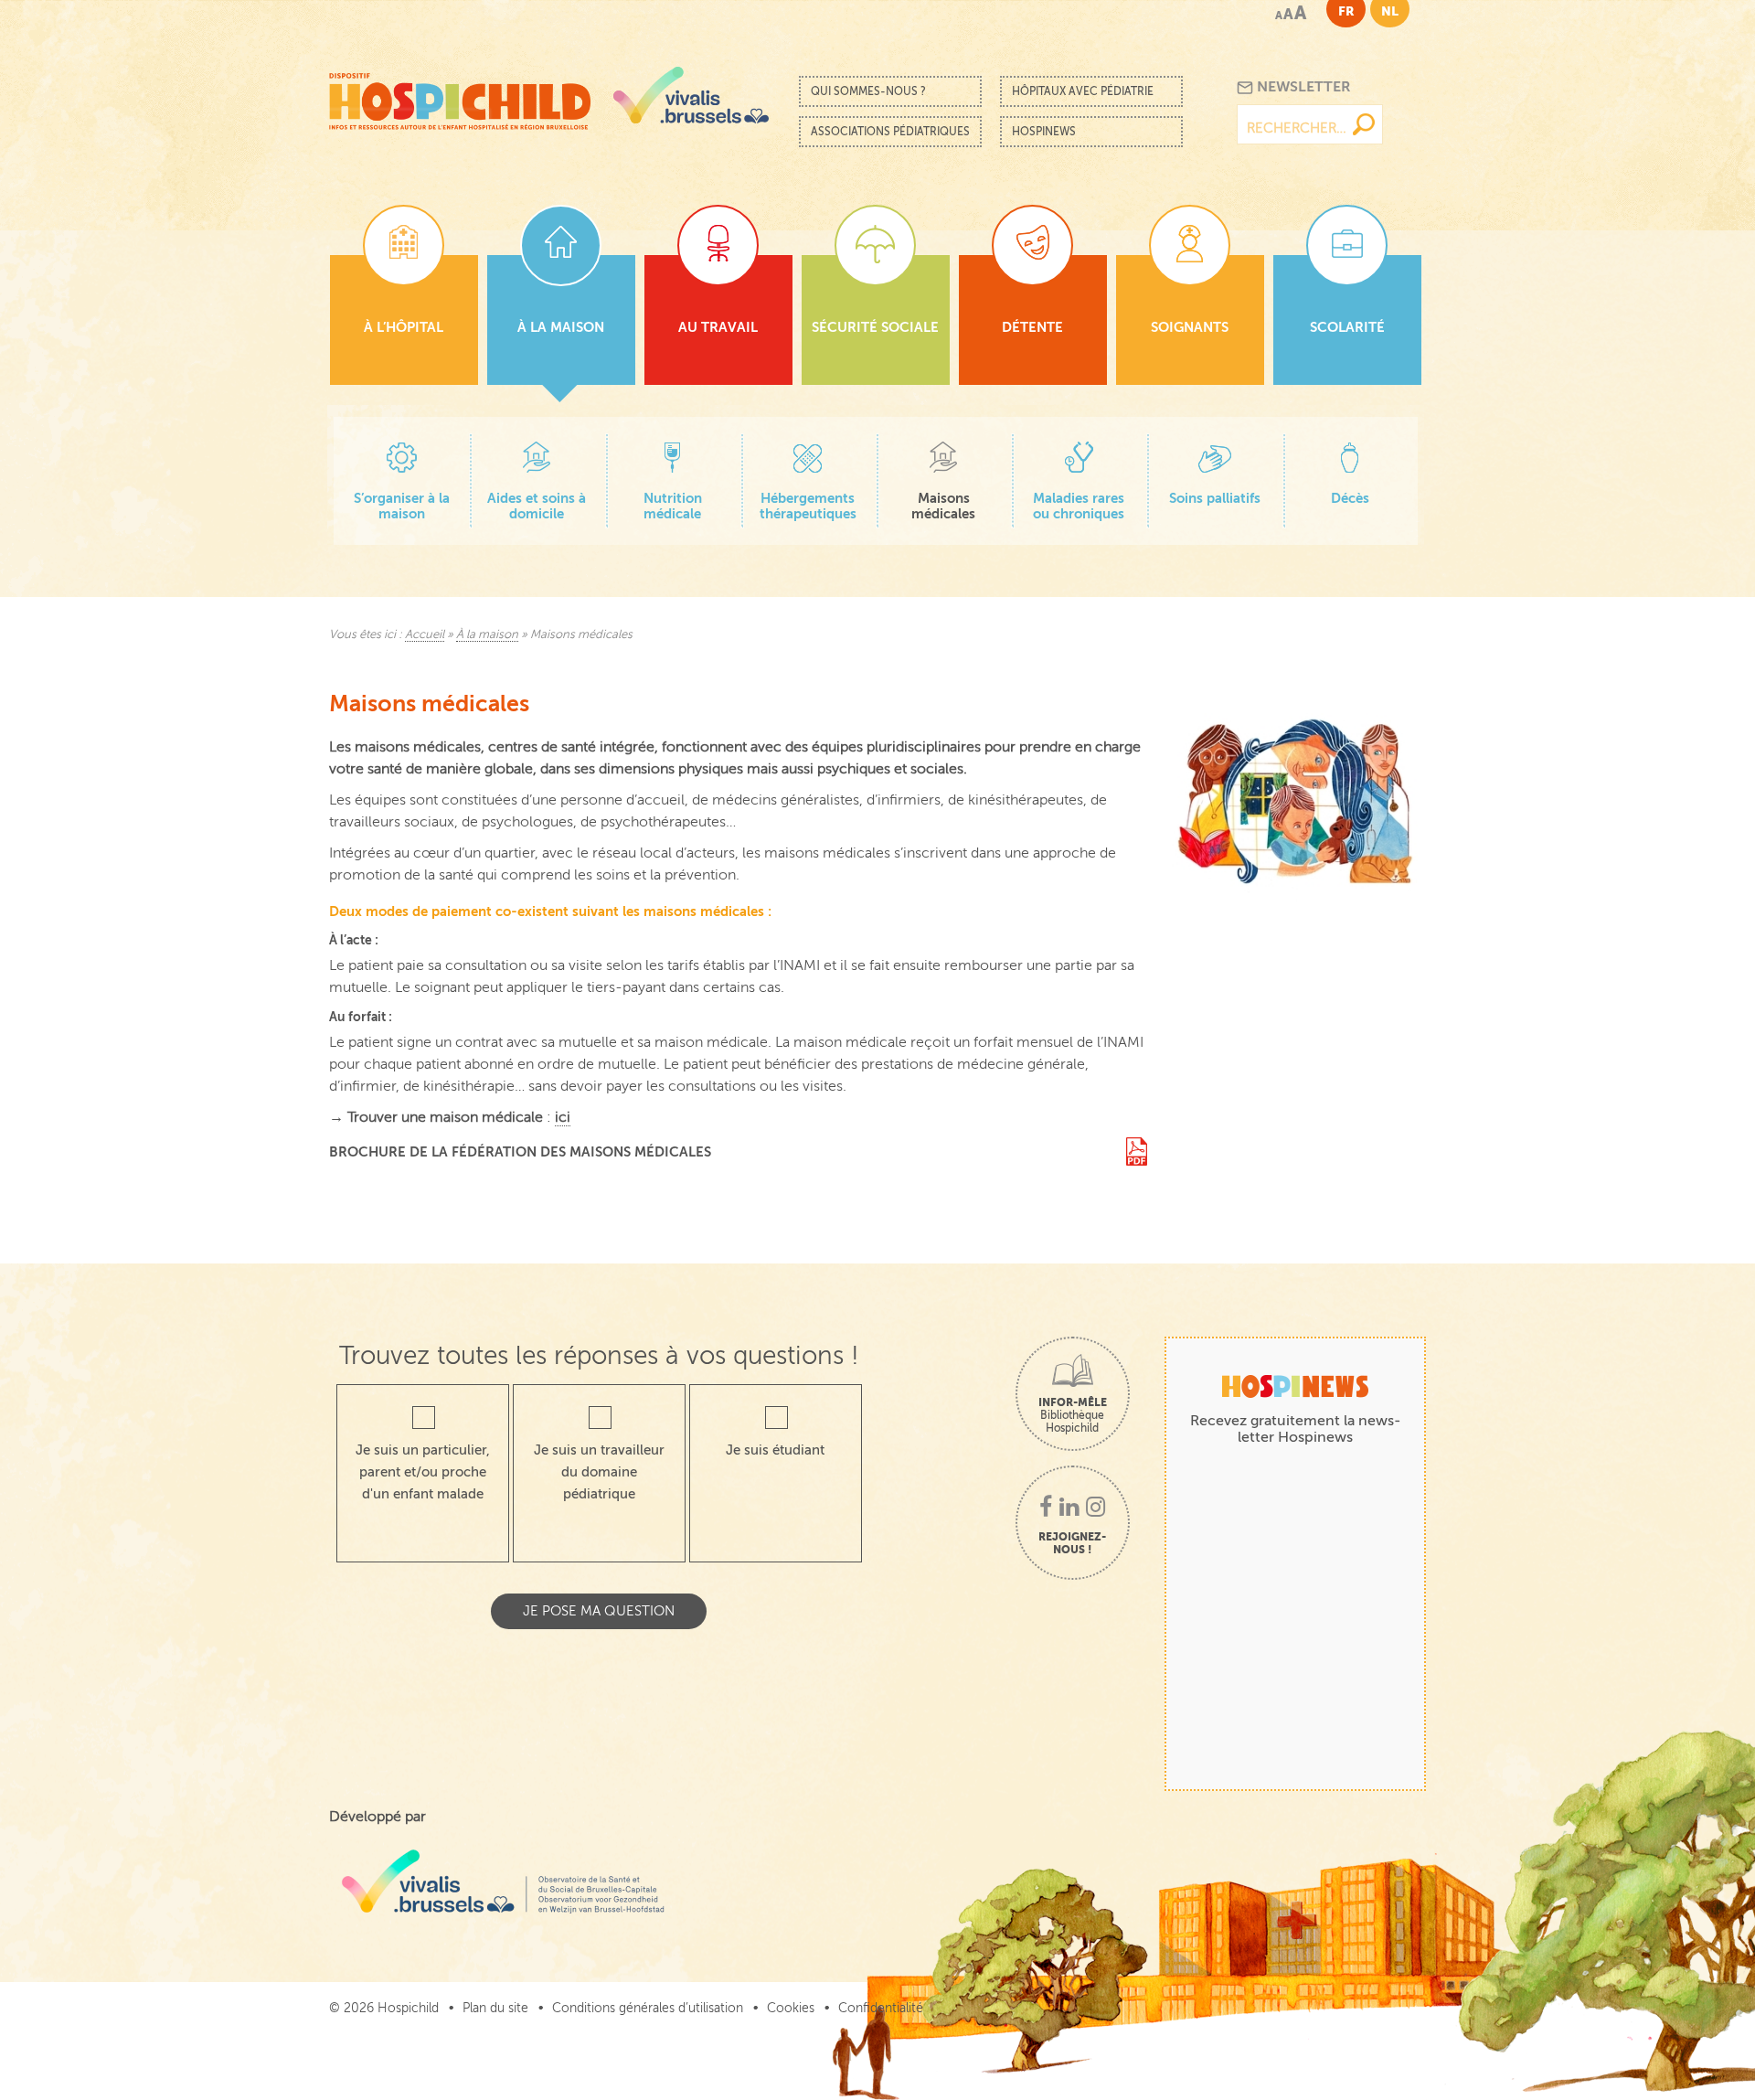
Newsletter (1302, 87)
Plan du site (495, 2008)
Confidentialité (881, 2008)
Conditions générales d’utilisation (648, 2008)
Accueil (425, 634)
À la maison (487, 634)
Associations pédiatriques (890, 132)
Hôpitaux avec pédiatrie (1083, 91)
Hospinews (1044, 132)
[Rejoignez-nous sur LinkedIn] (1069, 1508)
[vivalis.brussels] (691, 95)
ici (563, 1117)
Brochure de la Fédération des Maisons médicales (520, 1151)
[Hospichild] (460, 96)
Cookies (791, 2008)
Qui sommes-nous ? (868, 91)
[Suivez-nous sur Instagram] (1096, 1508)
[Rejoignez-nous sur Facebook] (1046, 1508)
